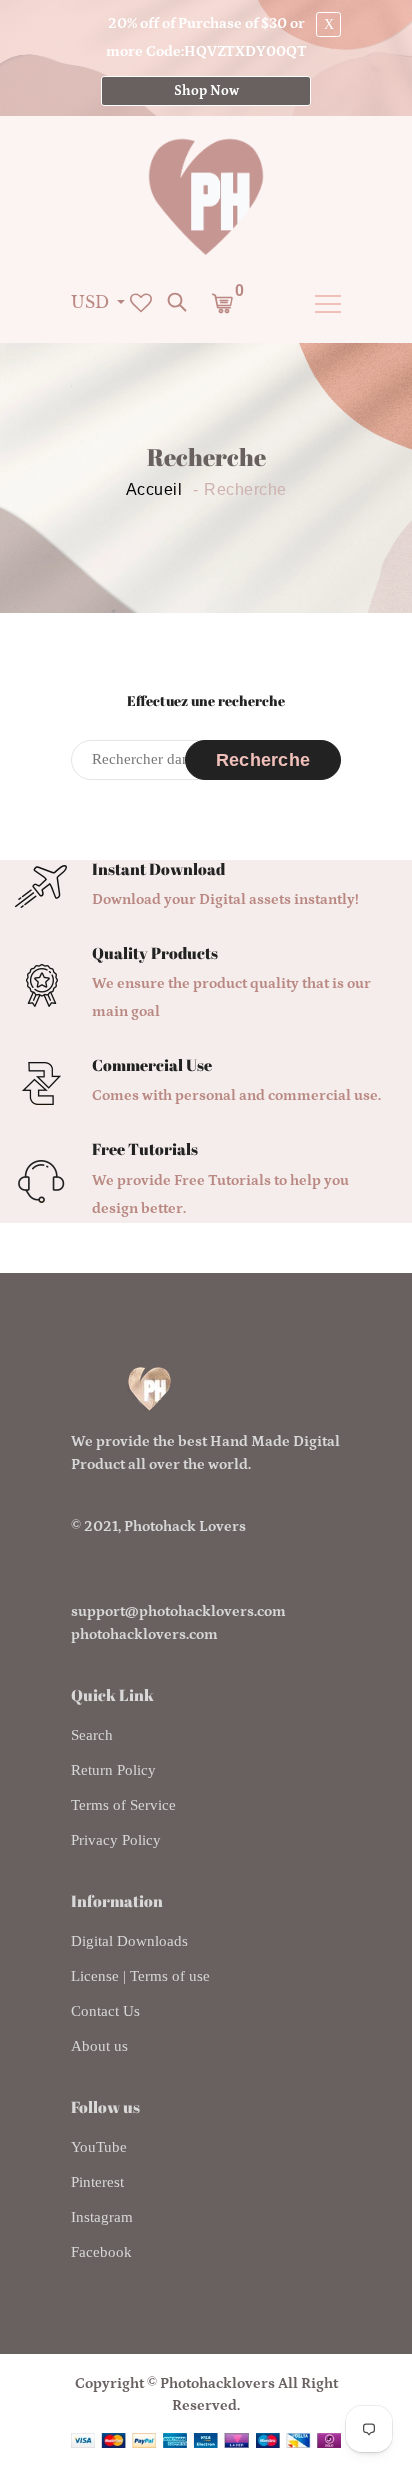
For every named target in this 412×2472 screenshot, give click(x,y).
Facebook (101, 2252)
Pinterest (97, 2182)
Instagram (102, 2217)
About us (99, 2046)
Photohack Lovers (185, 1526)
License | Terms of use (140, 1976)
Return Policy (113, 1770)
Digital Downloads (129, 1941)
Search (92, 1735)
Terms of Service (123, 1805)
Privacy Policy (116, 1840)
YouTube (99, 2147)
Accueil (154, 490)
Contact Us (105, 2011)
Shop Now (206, 91)
